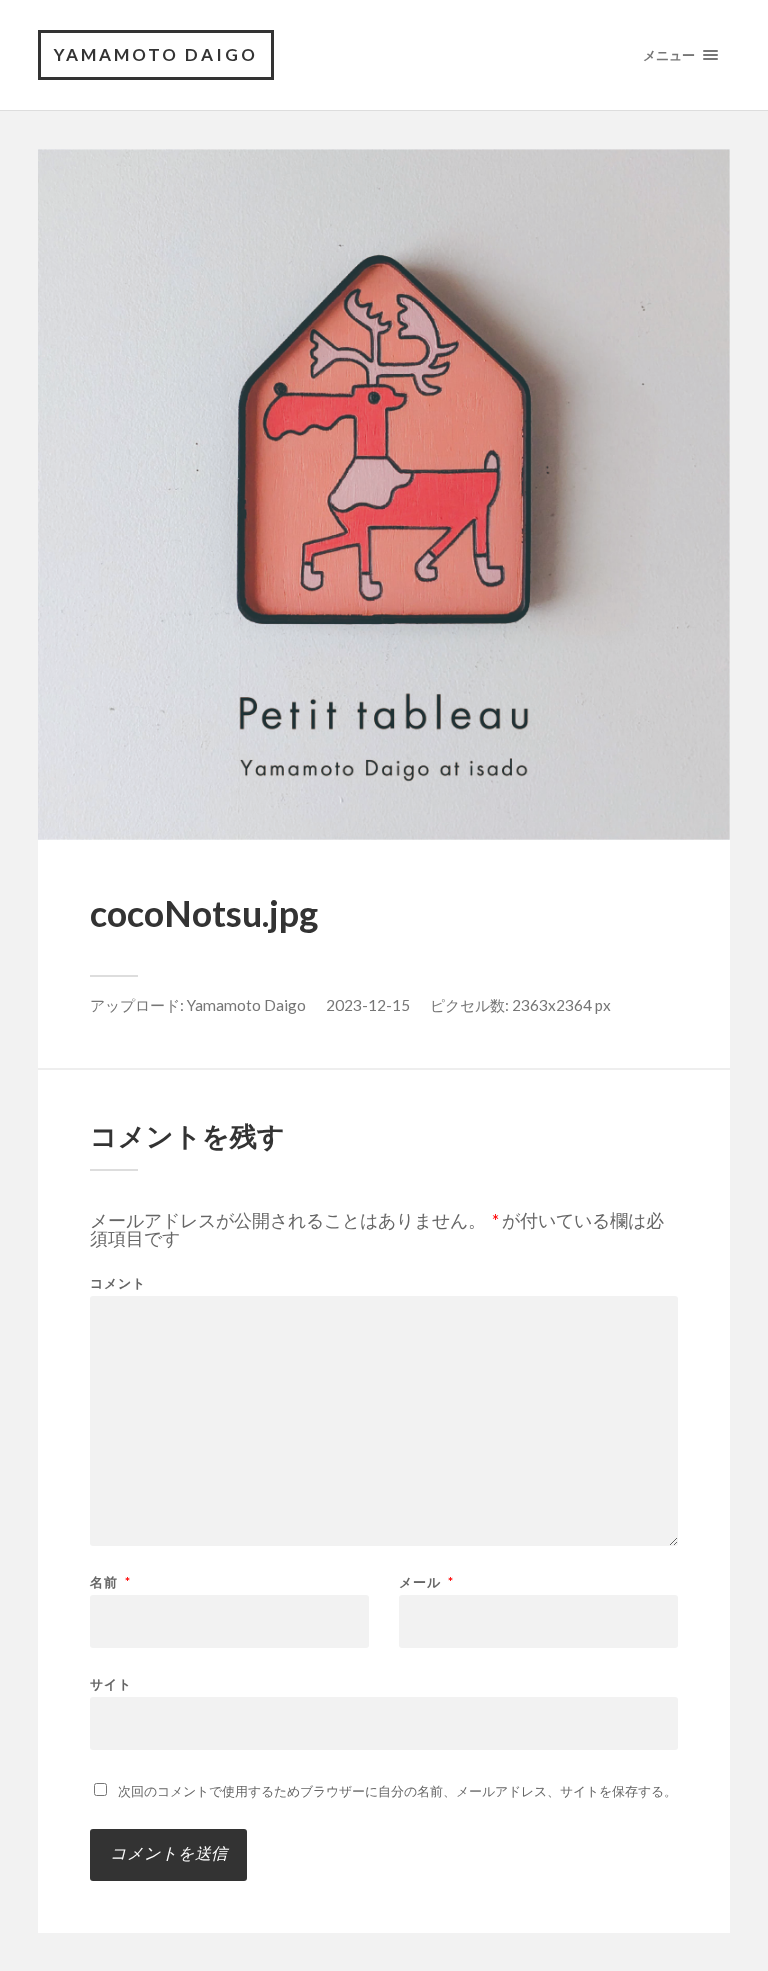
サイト (111, 1683)
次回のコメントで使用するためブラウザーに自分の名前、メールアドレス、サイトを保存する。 (397, 1791)
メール (426, 1582)
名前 (110, 1582)
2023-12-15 (368, 1005)
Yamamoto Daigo (246, 1005)
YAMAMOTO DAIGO (156, 54)
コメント (118, 1283)
